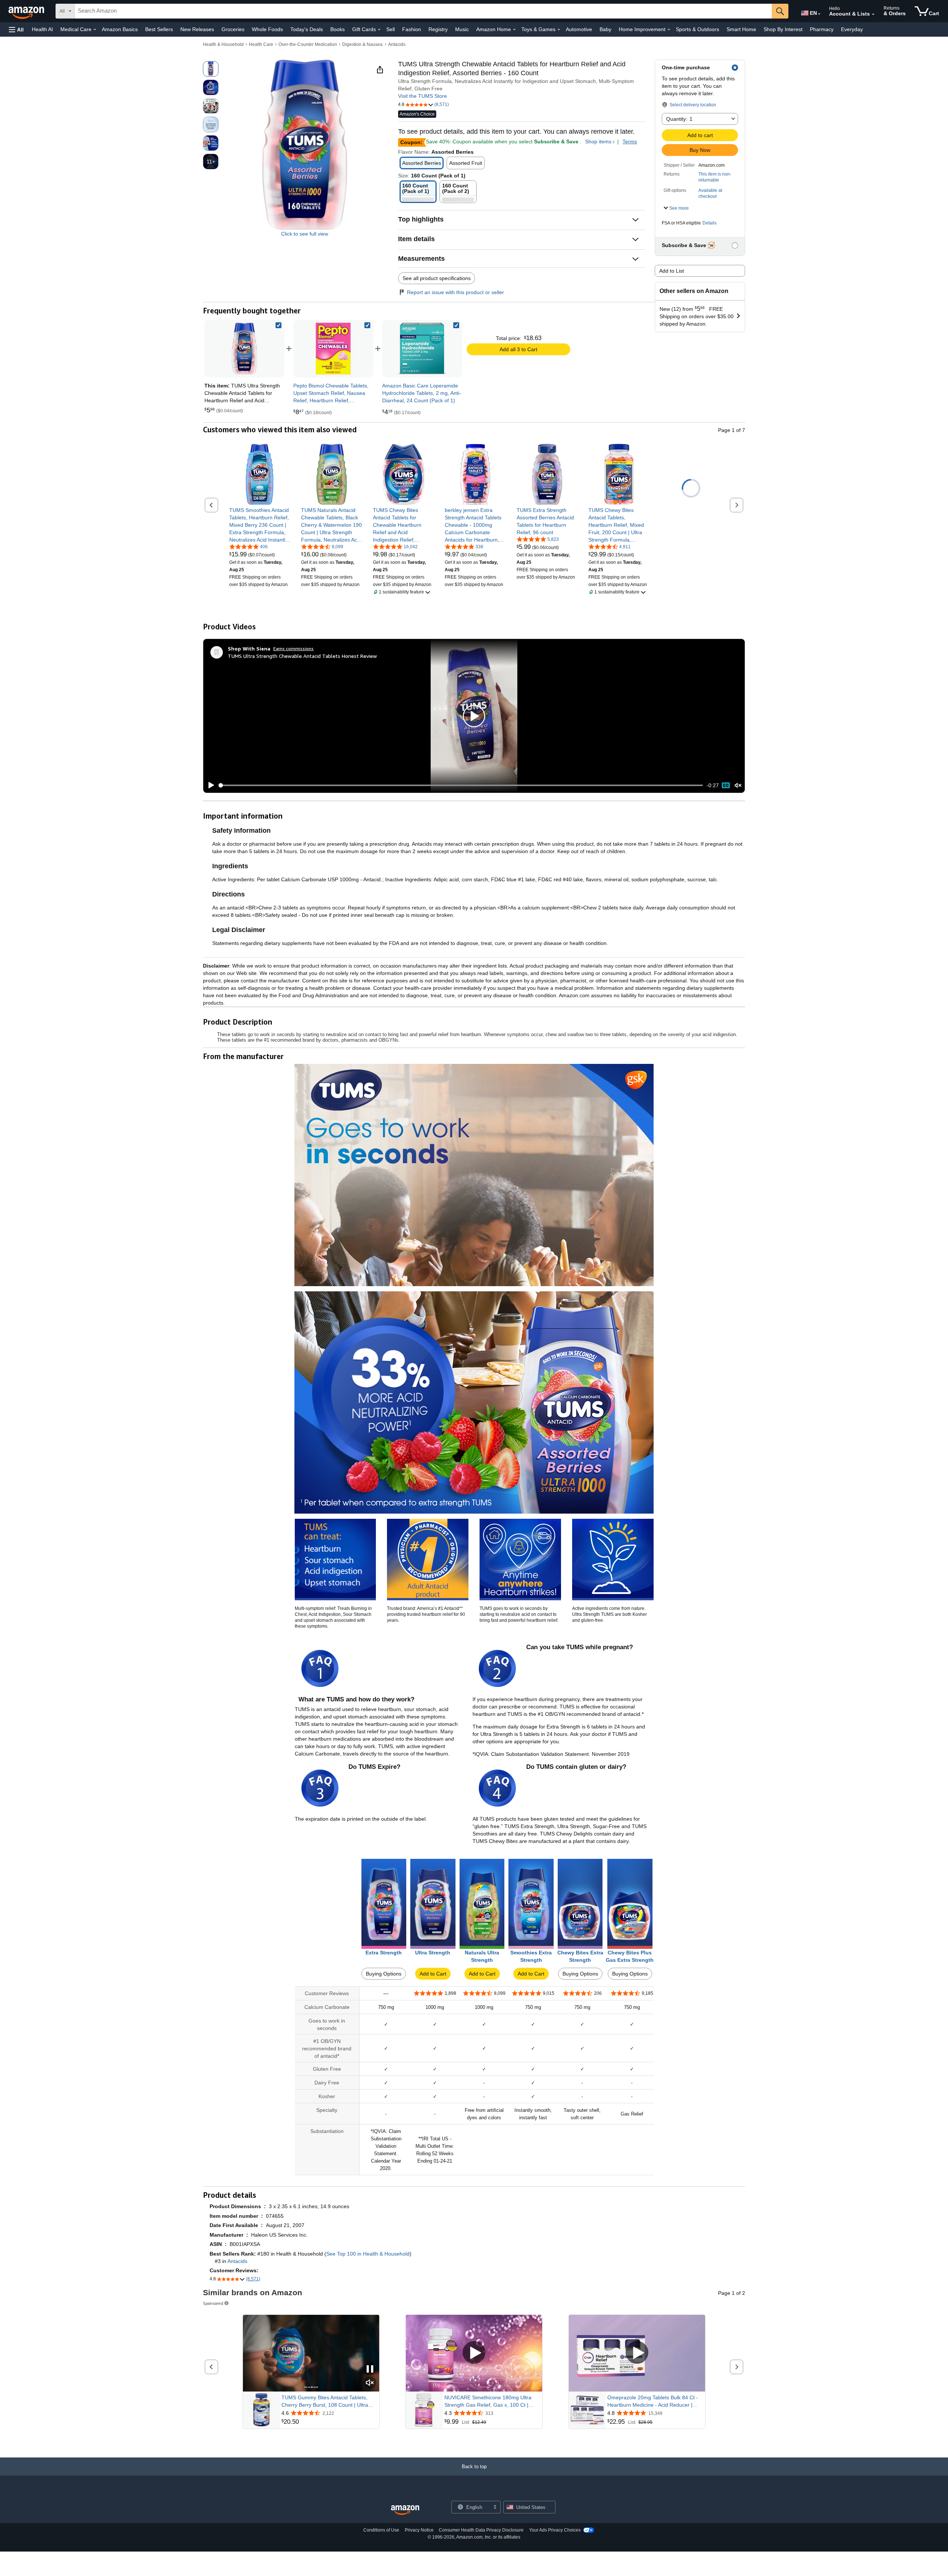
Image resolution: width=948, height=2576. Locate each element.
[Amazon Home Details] (514, 30)
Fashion (412, 29)
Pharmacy (822, 29)
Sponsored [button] (213, 2303)
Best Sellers (159, 29)
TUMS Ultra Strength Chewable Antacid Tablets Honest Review (302, 656)
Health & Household (223, 44)
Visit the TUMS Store (423, 96)
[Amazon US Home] (405, 2510)
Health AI (42, 29)
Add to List (672, 271)
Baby (605, 29)
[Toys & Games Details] (559, 30)
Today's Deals (307, 29)
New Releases (197, 29)
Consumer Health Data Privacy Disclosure (481, 2530)
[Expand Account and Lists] (873, 14)
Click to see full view (305, 234)
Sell (390, 29)
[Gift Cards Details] (379, 30)
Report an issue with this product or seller (455, 292)
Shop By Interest (783, 29)
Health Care (261, 44)
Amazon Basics (120, 29)
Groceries (233, 29)
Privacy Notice (419, 2530)
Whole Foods (267, 29)
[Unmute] (738, 785)
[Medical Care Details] (95, 30)
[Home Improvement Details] (669, 30)
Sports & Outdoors (697, 29)
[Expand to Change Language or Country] (819, 14)
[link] (333, 349)
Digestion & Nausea (362, 44)
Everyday (852, 29)
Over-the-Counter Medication (308, 44)
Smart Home (741, 29)
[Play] (209, 785)
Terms (630, 142)
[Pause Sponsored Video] (370, 2369)
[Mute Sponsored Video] (370, 2383)
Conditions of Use (381, 2530)
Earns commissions (293, 648)
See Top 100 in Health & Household (368, 2254)
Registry (438, 29)
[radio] (211, 69)
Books (338, 29)
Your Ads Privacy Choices (555, 2530)
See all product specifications (437, 278)
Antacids (397, 44)
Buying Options (384, 1974)
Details (710, 223)
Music (462, 29)
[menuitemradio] (726, 785)
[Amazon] (27, 11)
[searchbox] (423, 11)
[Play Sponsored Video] (474, 2353)
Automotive (579, 29)
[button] (16, 29)
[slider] (461, 785)
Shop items (598, 142)
